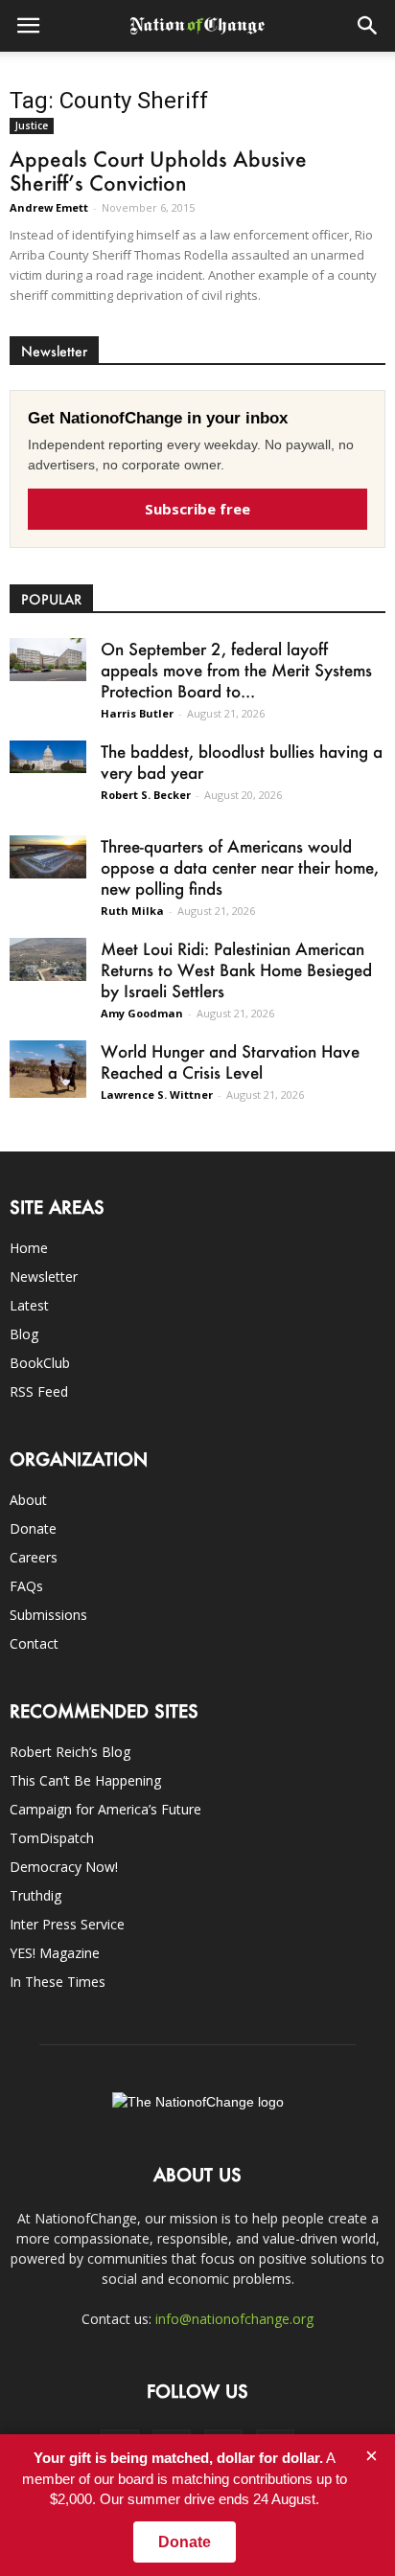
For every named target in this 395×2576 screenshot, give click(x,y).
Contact (34, 1643)
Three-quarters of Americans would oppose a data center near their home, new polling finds (240, 867)
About (28, 1500)
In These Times (58, 1982)
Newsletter (44, 1277)
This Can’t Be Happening (85, 1780)
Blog (24, 1334)
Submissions (48, 1615)
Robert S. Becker (146, 795)
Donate (33, 1528)
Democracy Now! (64, 1867)
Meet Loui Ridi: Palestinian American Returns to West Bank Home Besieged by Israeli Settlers (236, 969)
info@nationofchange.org (234, 2319)
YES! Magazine (55, 1953)
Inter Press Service (67, 1924)
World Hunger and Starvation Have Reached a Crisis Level (230, 1061)
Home (29, 1248)
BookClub (40, 1363)
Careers (34, 1557)
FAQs (26, 1586)
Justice (32, 125)
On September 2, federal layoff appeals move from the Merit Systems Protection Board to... (236, 670)
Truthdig (35, 1895)
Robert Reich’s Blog (70, 1752)
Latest (29, 1305)
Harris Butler (137, 713)
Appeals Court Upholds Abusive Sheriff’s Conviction (158, 171)
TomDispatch (52, 1838)
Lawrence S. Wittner (157, 1094)
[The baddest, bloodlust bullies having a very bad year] (48, 757)
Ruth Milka (132, 911)
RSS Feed (39, 1391)
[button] (368, 26)
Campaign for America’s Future (105, 1809)
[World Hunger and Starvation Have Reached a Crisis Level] (48, 1069)
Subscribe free (197, 509)
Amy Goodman (142, 1013)
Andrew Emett (49, 207)
